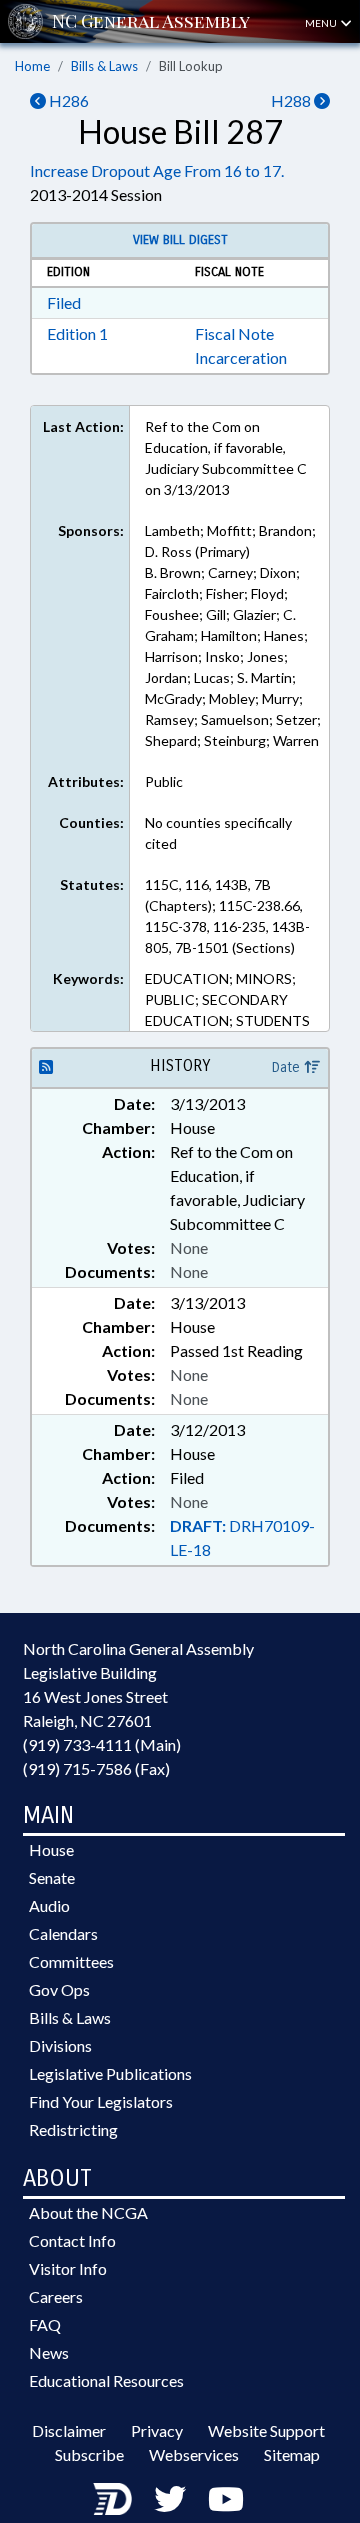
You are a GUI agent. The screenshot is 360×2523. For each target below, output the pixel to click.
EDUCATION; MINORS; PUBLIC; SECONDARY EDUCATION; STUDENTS (227, 999)
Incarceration (241, 357)
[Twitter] (170, 2498)
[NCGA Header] (151, 21)
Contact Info (72, 2240)
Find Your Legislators (101, 2101)
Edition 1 (77, 333)
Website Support (266, 2430)
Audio (49, 1905)
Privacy (157, 2430)
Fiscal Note (234, 333)
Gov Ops (59, 1989)
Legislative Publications (110, 2073)
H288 (292, 100)
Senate (52, 1877)
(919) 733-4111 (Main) (102, 1744)
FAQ (45, 2324)
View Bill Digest (180, 240)
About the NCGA (88, 2212)
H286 (67, 100)
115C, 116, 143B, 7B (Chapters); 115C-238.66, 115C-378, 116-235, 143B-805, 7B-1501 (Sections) (227, 916)
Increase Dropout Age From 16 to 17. (157, 170)
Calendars (63, 1933)
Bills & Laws (104, 66)
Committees (71, 1961)
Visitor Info (68, 2268)
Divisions (60, 2045)
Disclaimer (69, 2430)
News (49, 2352)
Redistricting (73, 2129)
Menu (322, 23)
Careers (56, 2296)
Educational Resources (106, 2380)
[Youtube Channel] (226, 2498)
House (51, 1849)
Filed (64, 302)
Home (32, 66)
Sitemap (292, 2454)
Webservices (194, 2454)
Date (288, 1067)
